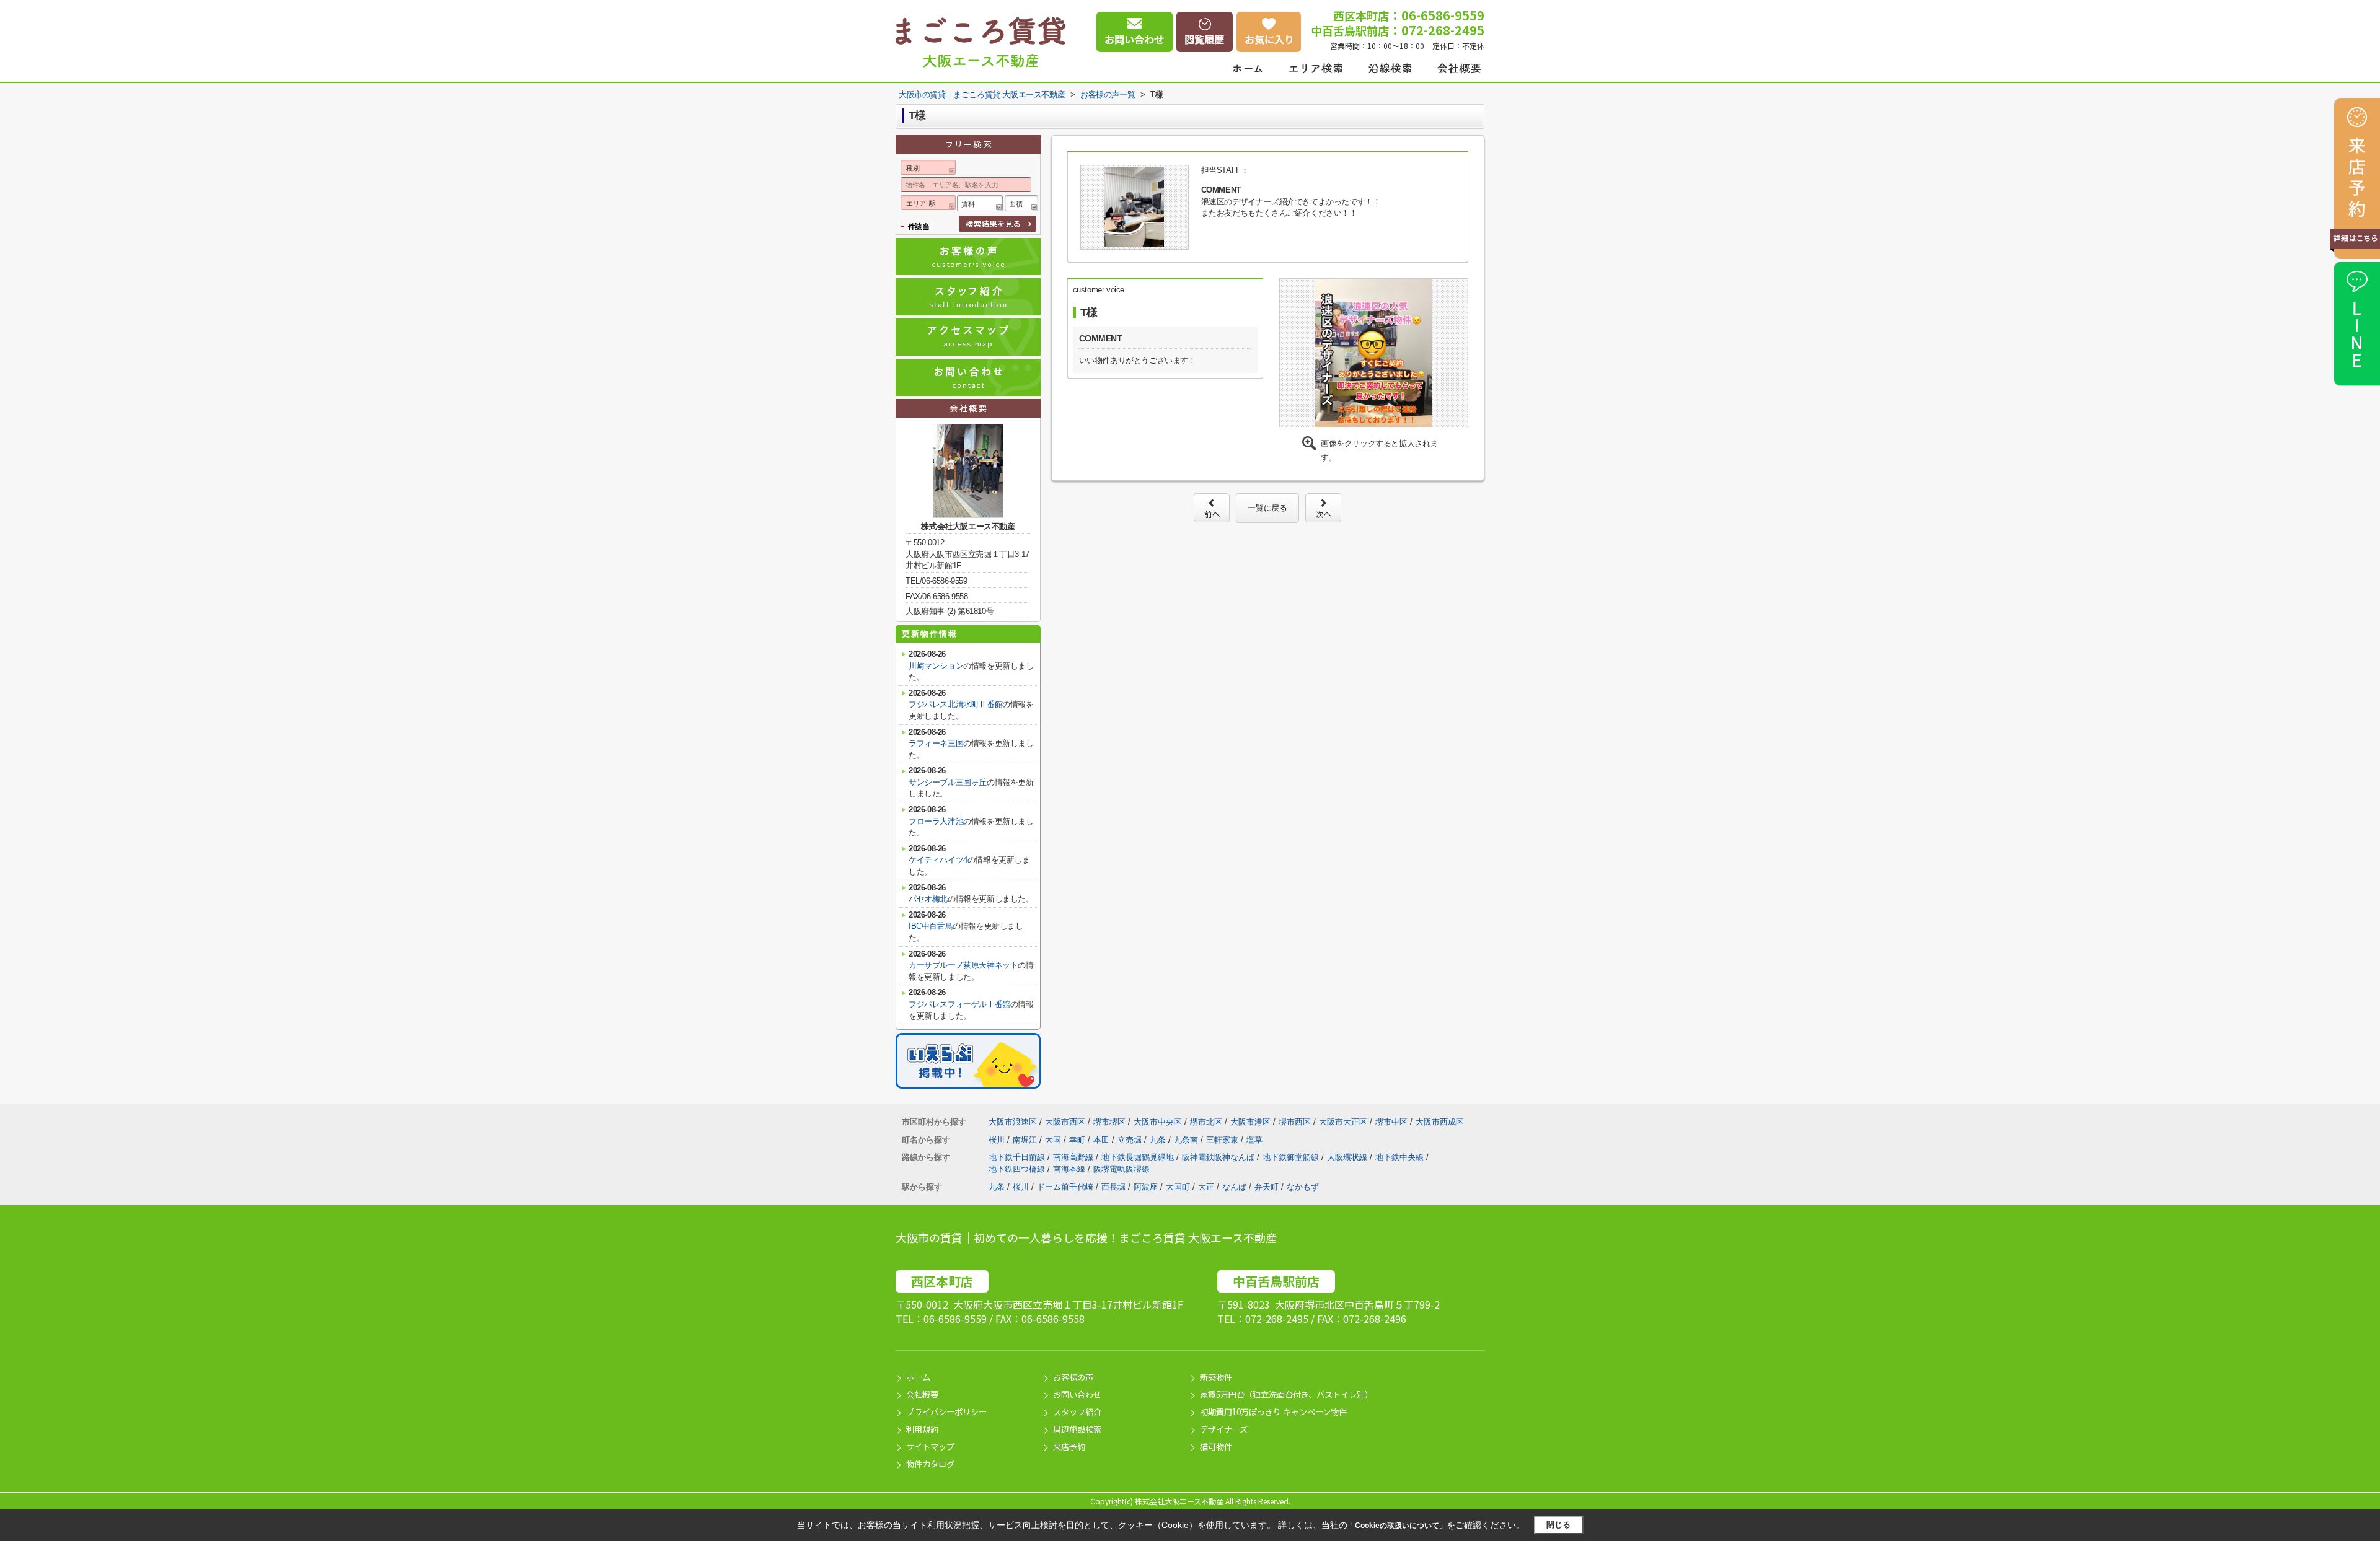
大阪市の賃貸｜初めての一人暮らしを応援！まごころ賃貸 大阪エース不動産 (1086, 1237)
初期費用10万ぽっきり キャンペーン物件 (1273, 1412)
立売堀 (1131, 1140)
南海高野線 (1074, 1157)
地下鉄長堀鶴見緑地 (1139, 1157)
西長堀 (1113, 1187)
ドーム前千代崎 (1065, 1187)
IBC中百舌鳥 (931, 926)
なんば (1234, 1187)
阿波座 (1146, 1187)
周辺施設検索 (1077, 1429)
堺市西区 (1295, 1122)
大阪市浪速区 (1013, 1122)
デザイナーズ (1224, 1429)
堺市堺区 (1109, 1122)
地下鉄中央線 (1401, 1157)
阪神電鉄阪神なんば (1219, 1157)
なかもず (1303, 1187)
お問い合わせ (1077, 1394)
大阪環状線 (1348, 1157)
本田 (1103, 1140)
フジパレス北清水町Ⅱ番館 (955, 704)
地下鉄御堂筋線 (1292, 1157)
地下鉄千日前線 (1018, 1157)
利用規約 (922, 1429)
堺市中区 (1391, 1122)
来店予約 (1069, 1447)
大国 (1054, 1140)
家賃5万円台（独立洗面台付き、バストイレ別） (1286, 1394)
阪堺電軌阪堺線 (1122, 1169)
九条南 (1187, 1140)
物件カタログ (930, 1464)
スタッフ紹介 (1077, 1412)
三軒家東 (1223, 1140)
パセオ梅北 (928, 899)
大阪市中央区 (1158, 1122)
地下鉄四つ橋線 (1018, 1169)
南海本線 (1070, 1169)
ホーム (918, 1377)
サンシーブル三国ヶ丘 (948, 782)
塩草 (1254, 1140)
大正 (1206, 1187)
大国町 (1178, 1187)
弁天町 (1267, 1187)
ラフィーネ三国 (936, 743)
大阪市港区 (1250, 1122)
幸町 (1078, 1140)
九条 (1159, 1140)
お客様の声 (1073, 1377)
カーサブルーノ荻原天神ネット (963, 965)
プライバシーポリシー (946, 1412)
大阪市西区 (1065, 1122)
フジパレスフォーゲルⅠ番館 (959, 1004)
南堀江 (1026, 1140)
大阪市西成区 (1440, 1122)
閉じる (1558, 1525)
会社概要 (922, 1394)
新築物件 (1216, 1377)
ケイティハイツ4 (938, 860)
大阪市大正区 (1343, 1122)
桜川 (998, 1140)
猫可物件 (1216, 1447)
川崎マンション (936, 666)
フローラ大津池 (936, 821)
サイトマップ (930, 1447)
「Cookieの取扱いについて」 (1397, 1526)
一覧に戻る (1267, 508)
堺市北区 (1206, 1122)
